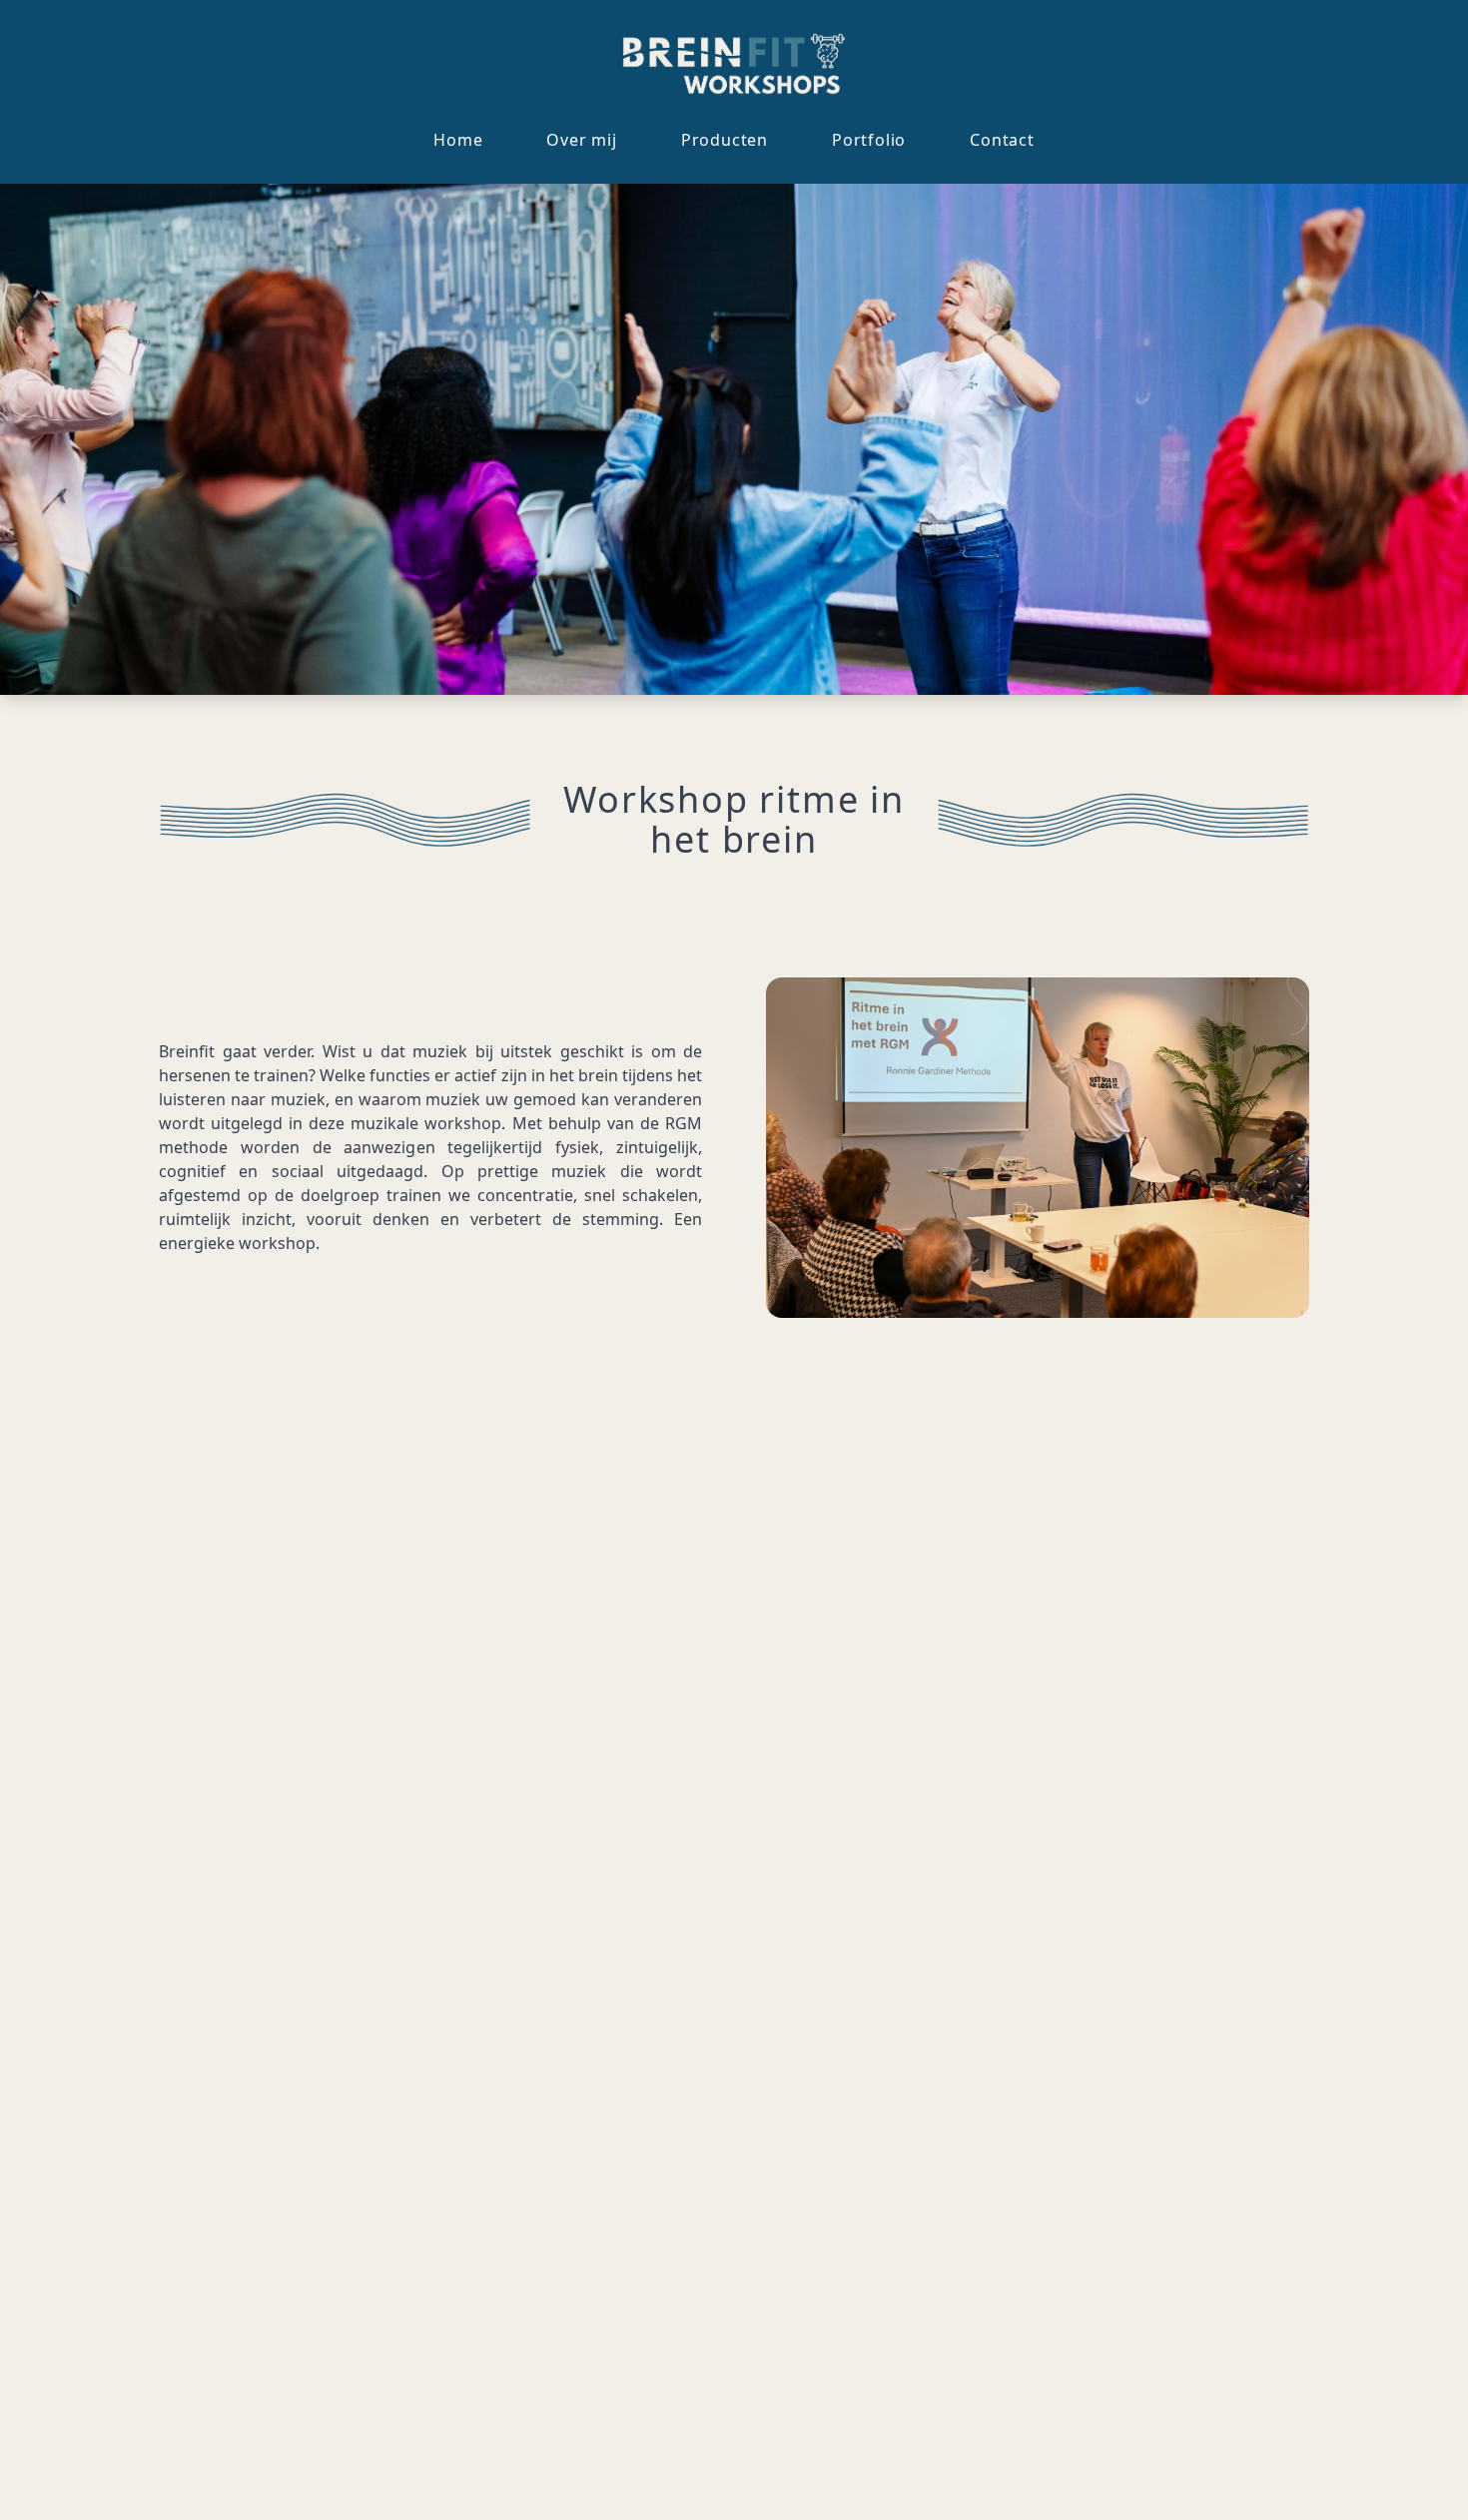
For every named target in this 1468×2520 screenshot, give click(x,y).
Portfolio (869, 140)
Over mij (581, 140)
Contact (1002, 140)
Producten (725, 140)
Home (458, 140)
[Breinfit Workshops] (734, 64)
